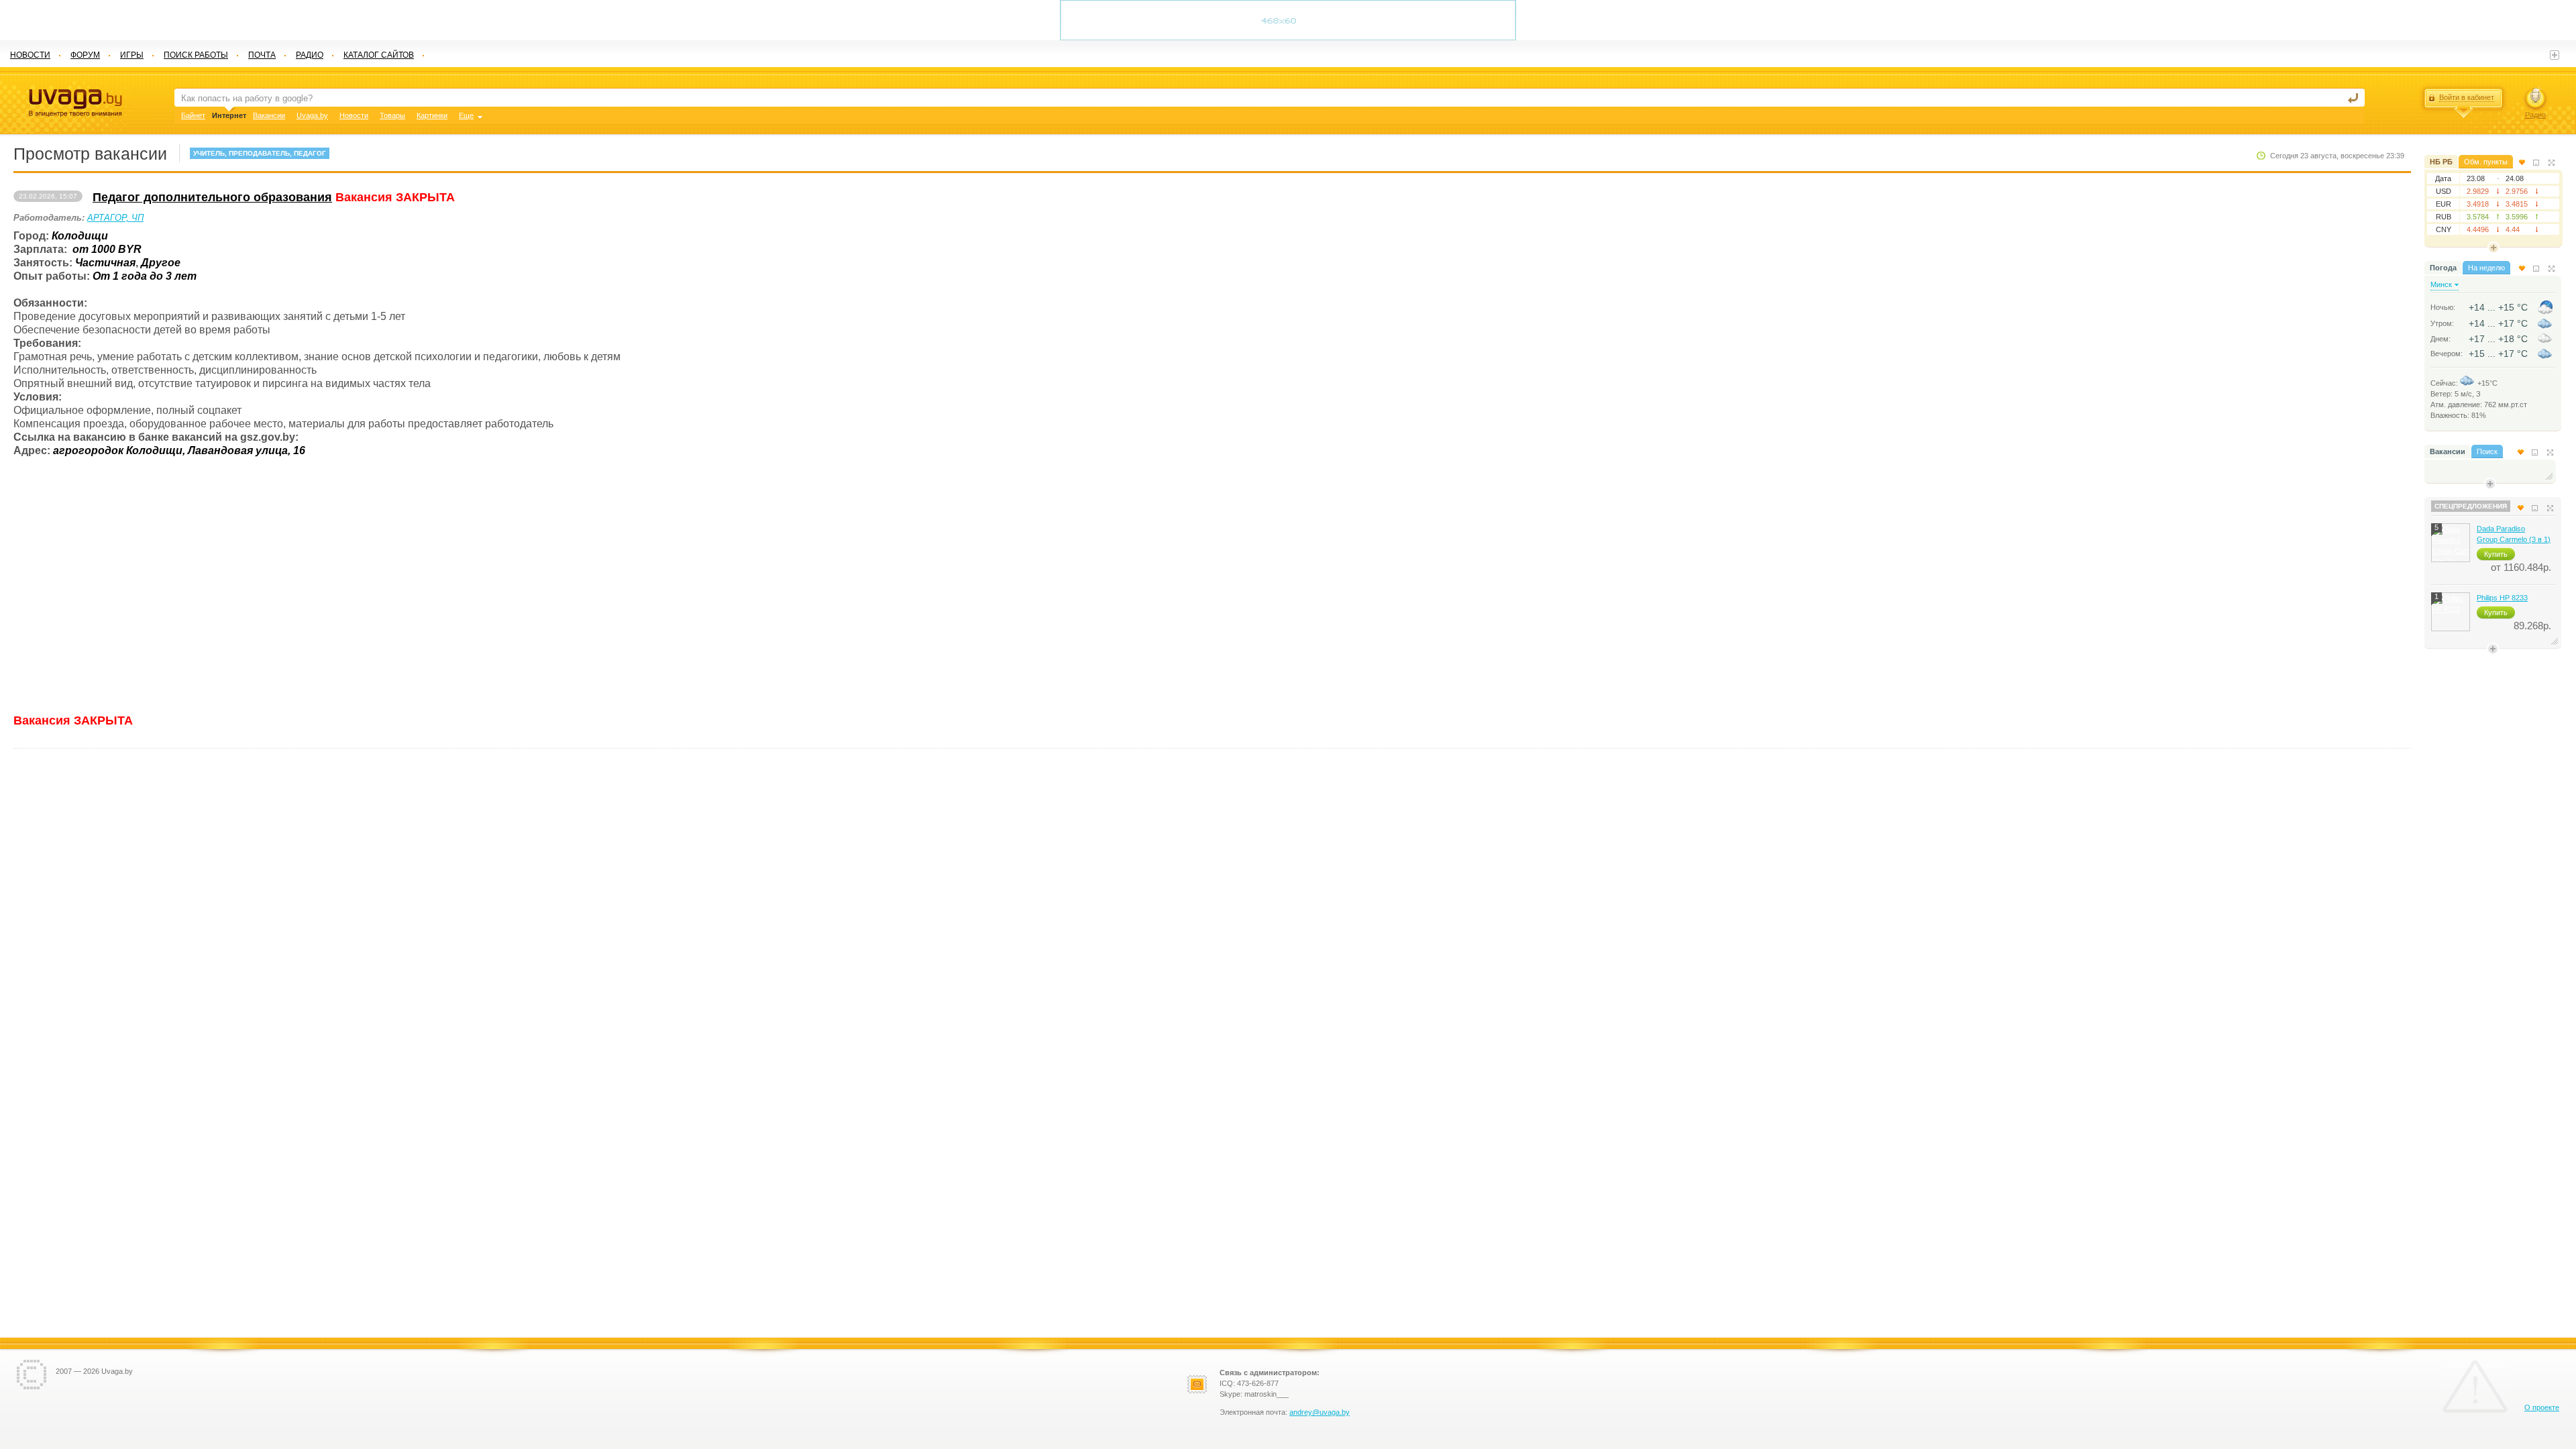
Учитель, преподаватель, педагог (260, 153)
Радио (2535, 115)
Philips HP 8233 (2502, 598)
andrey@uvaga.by (1320, 1412)
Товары (392, 115)
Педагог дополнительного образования (212, 197)
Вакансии (2448, 451)
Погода (2443, 268)
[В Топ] (2522, 162)
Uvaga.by (312, 115)
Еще (466, 115)
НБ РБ (2441, 162)
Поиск (2487, 451)
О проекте (2542, 1407)
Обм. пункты (2486, 162)
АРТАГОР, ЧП (115, 218)
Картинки (432, 115)
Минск (2441, 284)
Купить (2496, 554)
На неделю (2486, 268)
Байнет (193, 115)
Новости (354, 115)
